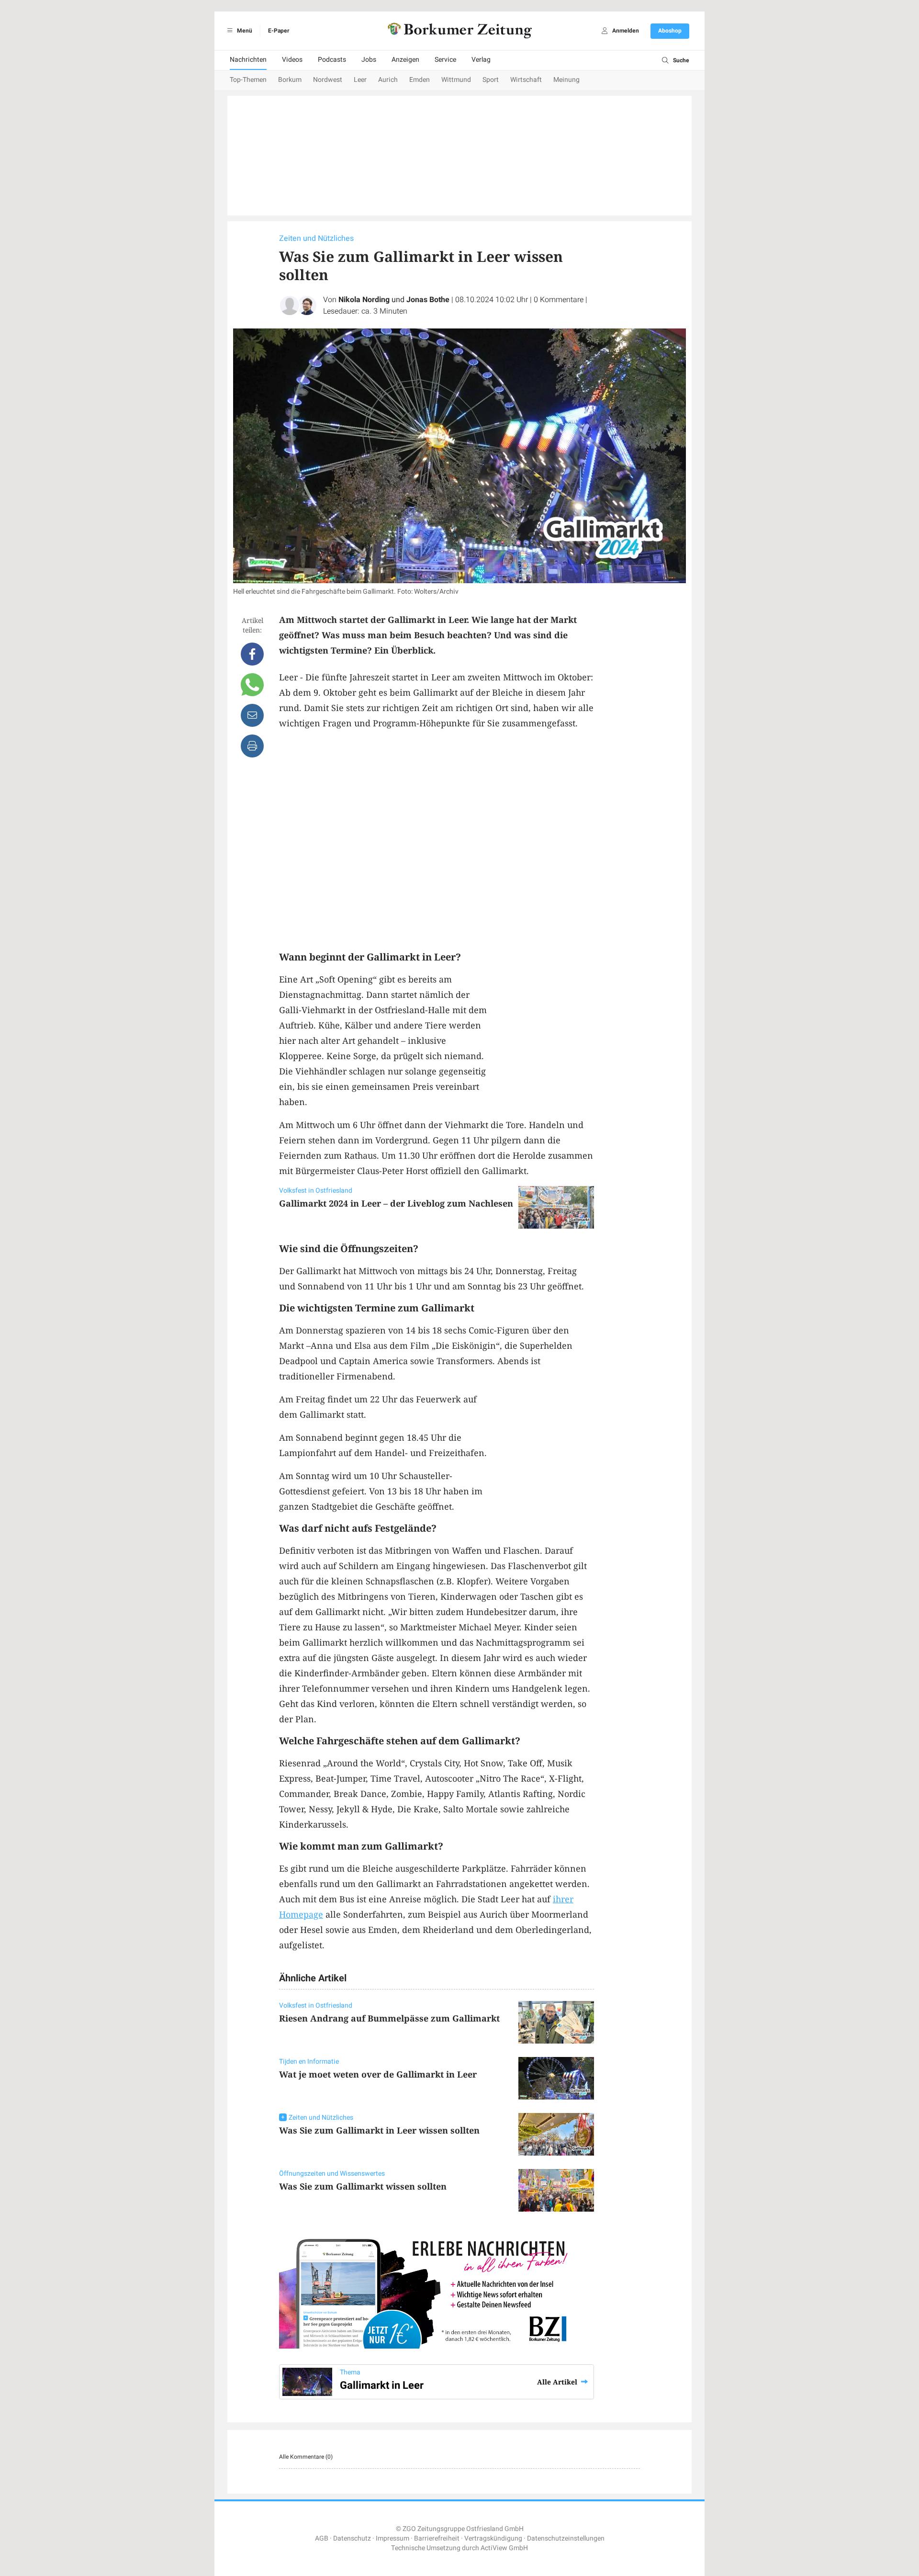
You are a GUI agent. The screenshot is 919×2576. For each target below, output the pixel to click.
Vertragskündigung (493, 2538)
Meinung (566, 80)
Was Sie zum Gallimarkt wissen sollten (363, 2186)
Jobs (369, 60)
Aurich (388, 80)
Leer (360, 80)
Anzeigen (405, 60)
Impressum (392, 2538)
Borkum (290, 80)
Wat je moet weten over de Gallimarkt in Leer (378, 2074)
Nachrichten (248, 60)
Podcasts (332, 60)
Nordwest (328, 80)
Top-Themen (248, 80)
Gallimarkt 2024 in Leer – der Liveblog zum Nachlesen (396, 1203)
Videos (292, 60)
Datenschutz (352, 2538)
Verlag (481, 60)
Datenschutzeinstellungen (566, 2538)
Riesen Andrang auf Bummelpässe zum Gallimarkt (389, 2018)
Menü (244, 31)
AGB (322, 2538)
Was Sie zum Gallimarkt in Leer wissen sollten (379, 2130)
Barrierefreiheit (437, 2538)
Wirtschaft (526, 80)
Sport (491, 80)
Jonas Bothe (428, 300)
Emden (420, 80)
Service (445, 60)
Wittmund (456, 80)
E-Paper (279, 31)
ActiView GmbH (504, 2548)
